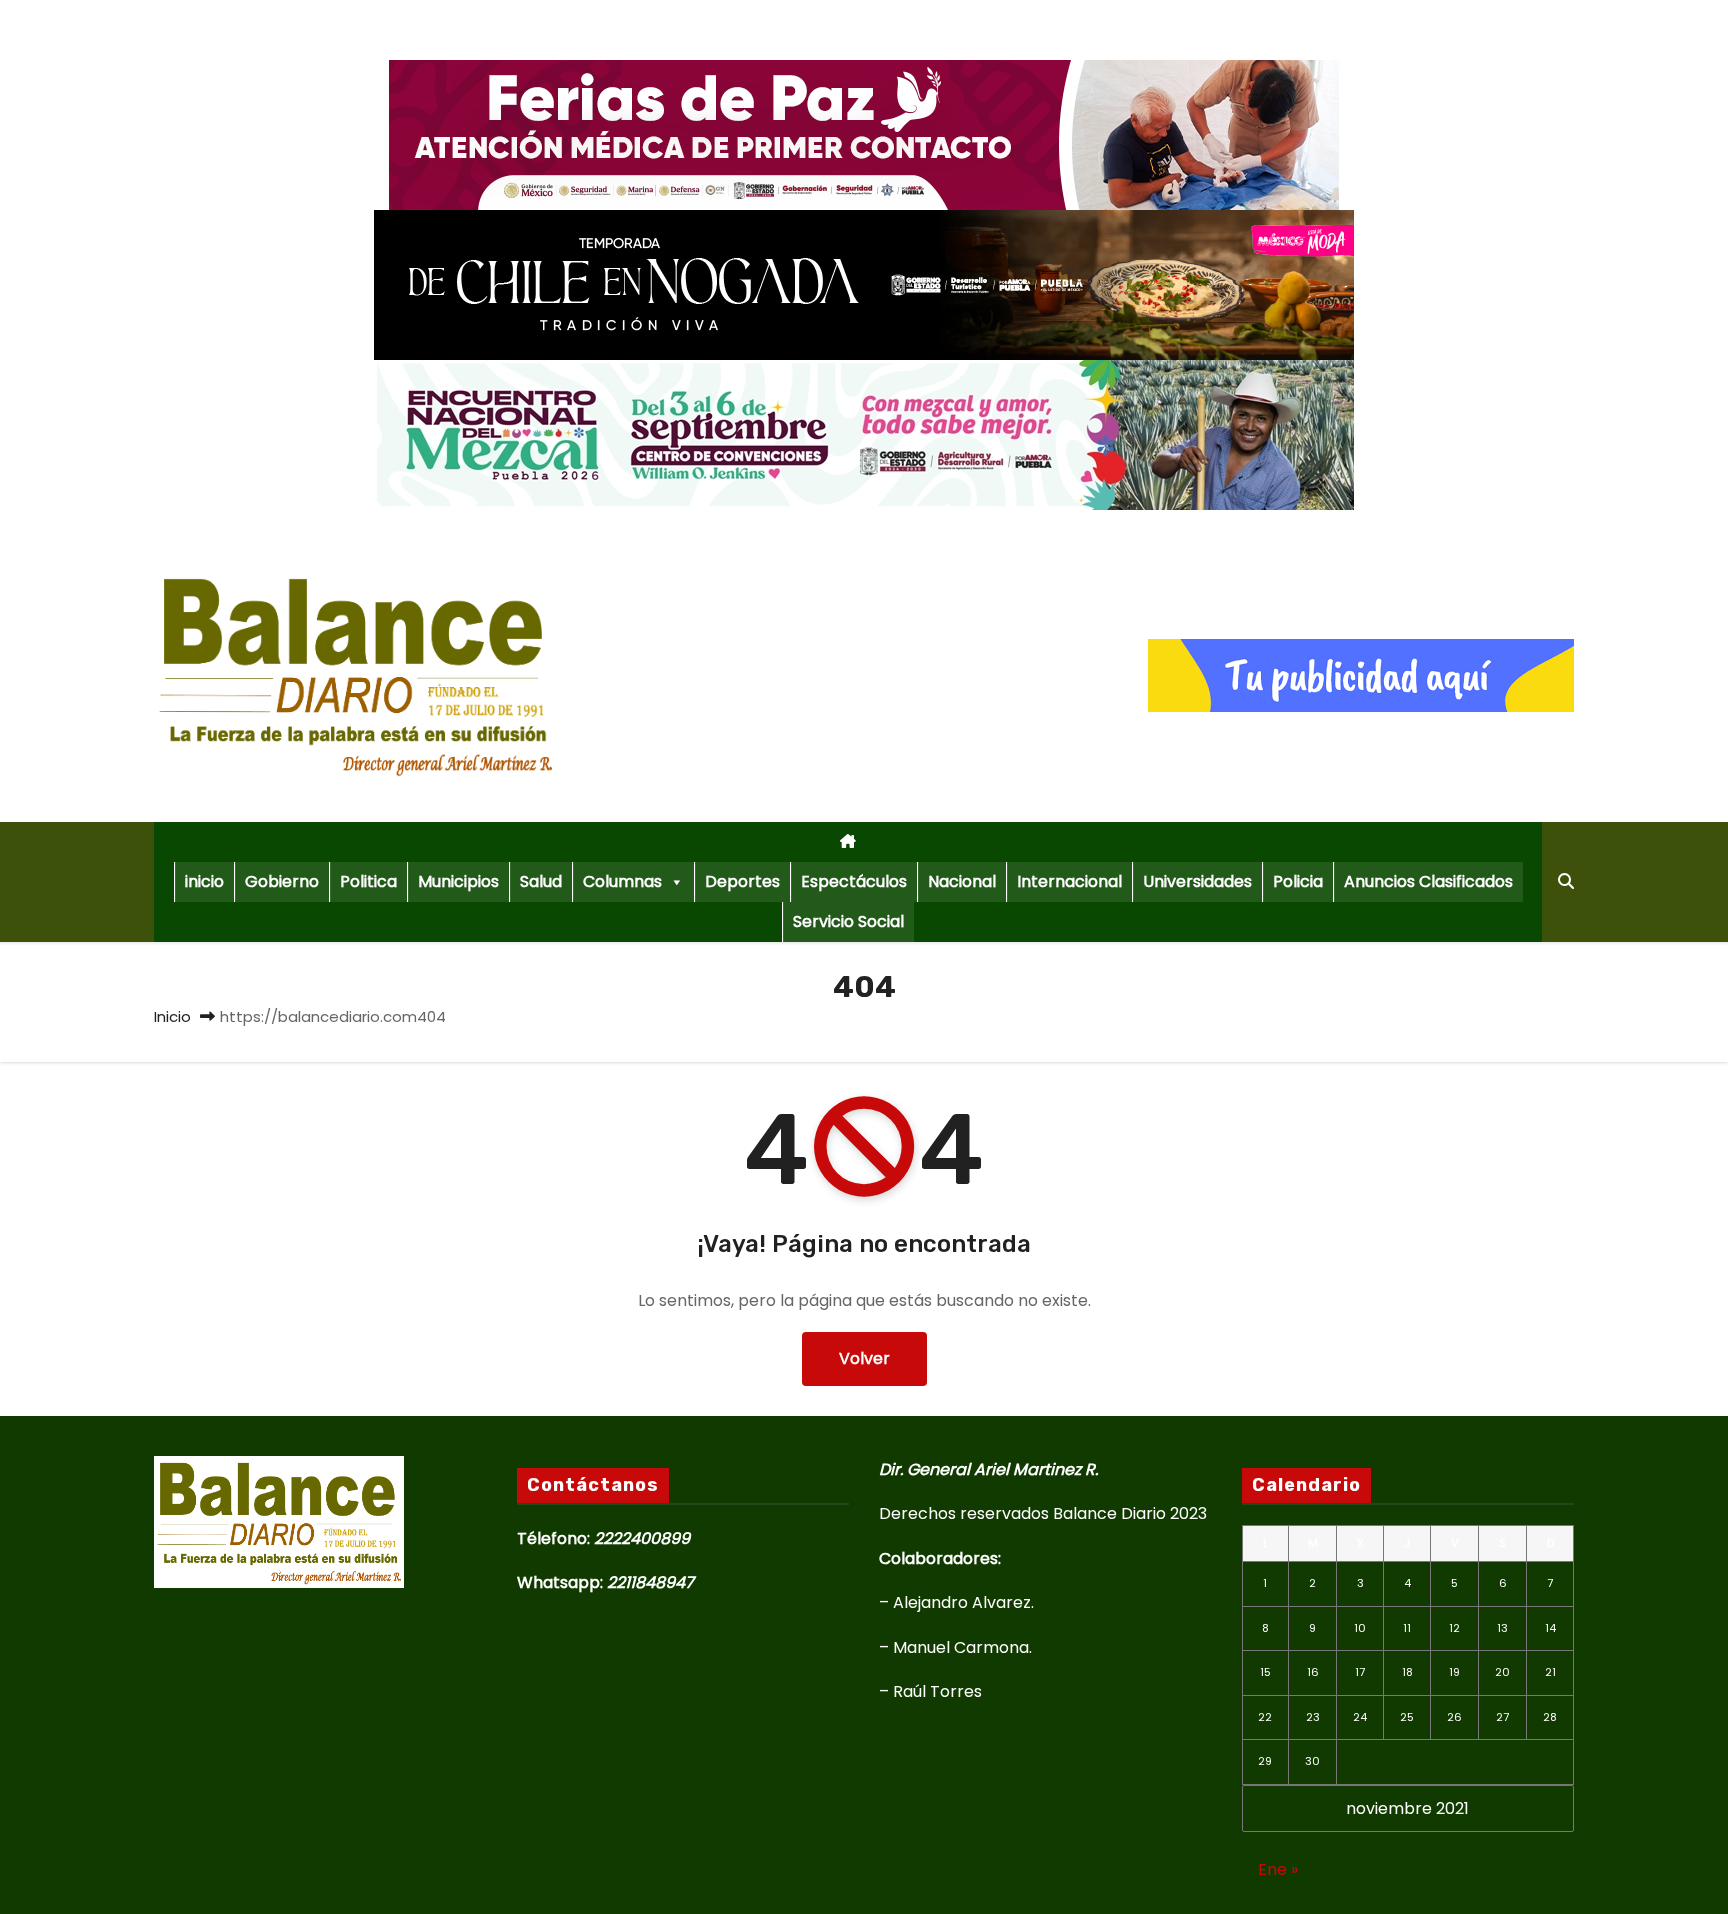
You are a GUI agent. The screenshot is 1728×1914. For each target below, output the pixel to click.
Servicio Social (848, 921)
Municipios (458, 881)
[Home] (848, 842)
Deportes (742, 881)
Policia (1298, 881)
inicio (204, 881)
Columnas (622, 881)
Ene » (1278, 1869)
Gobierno (282, 881)
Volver (864, 1358)
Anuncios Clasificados (1428, 881)
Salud (541, 881)
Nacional (962, 881)
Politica (368, 881)
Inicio (172, 1016)
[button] (1566, 881)
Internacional (1069, 881)
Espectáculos (854, 881)
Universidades (1197, 881)
